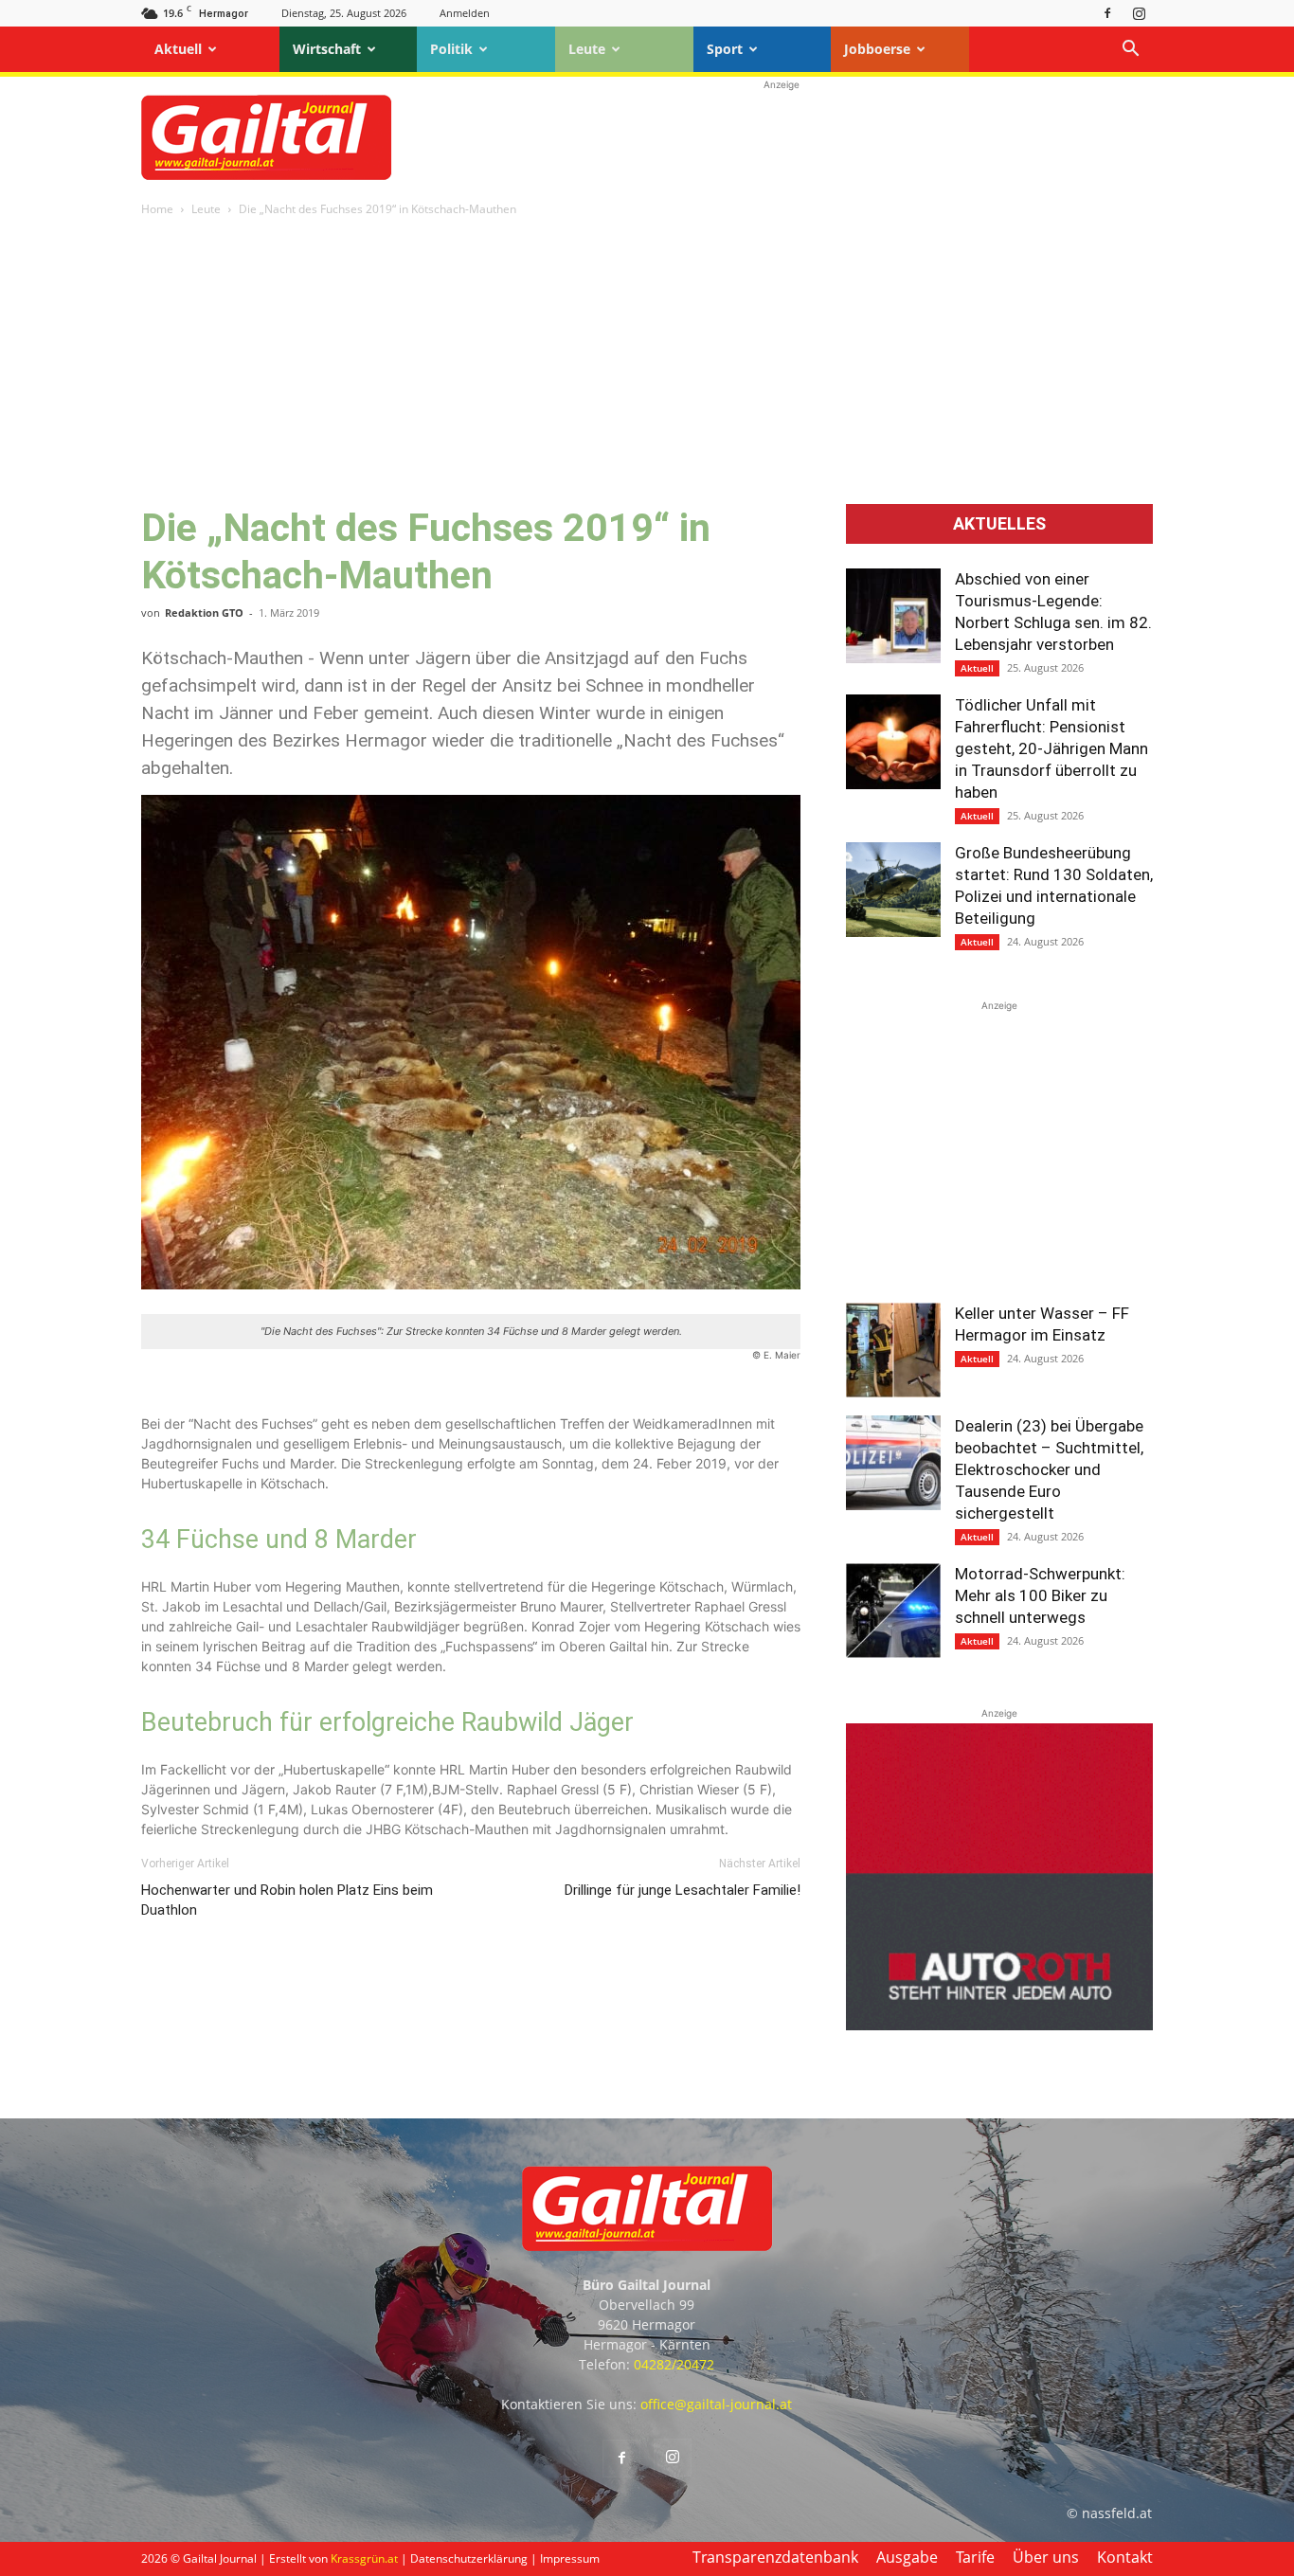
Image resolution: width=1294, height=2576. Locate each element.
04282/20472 (674, 2364)
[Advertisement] (782, 137)
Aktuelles (999, 524)
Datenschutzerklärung (469, 2558)
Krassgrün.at (364, 2558)
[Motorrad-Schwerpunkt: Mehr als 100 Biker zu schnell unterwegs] (893, 1611)
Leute (587, 49)
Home (157, 209)
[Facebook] (1107, 13)
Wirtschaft (327, 49)
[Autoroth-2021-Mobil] (999, 2025)
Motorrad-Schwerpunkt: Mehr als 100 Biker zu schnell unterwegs (1040, 1595)
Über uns (1046, 2557)
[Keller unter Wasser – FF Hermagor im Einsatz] (893, 1350)
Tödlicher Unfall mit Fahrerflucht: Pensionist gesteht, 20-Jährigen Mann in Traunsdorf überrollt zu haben (1051, 748)
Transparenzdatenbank (775, 2557)
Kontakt (1125, 2557)
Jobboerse (877, 49)
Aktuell (178, 49)
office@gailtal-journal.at (716, 2404)
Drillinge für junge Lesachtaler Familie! (683, 1890)
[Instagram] (1139, 13)
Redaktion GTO (204, 612)
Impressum (570, 2558)
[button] (1130, 51)
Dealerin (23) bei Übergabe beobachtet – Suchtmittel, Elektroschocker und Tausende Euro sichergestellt (1049, 1469)
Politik (451, 49)
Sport (725, 49)
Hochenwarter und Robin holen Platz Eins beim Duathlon (287, 1900)
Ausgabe (907, 2557)
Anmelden (465, 13)
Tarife (975, 2557)
